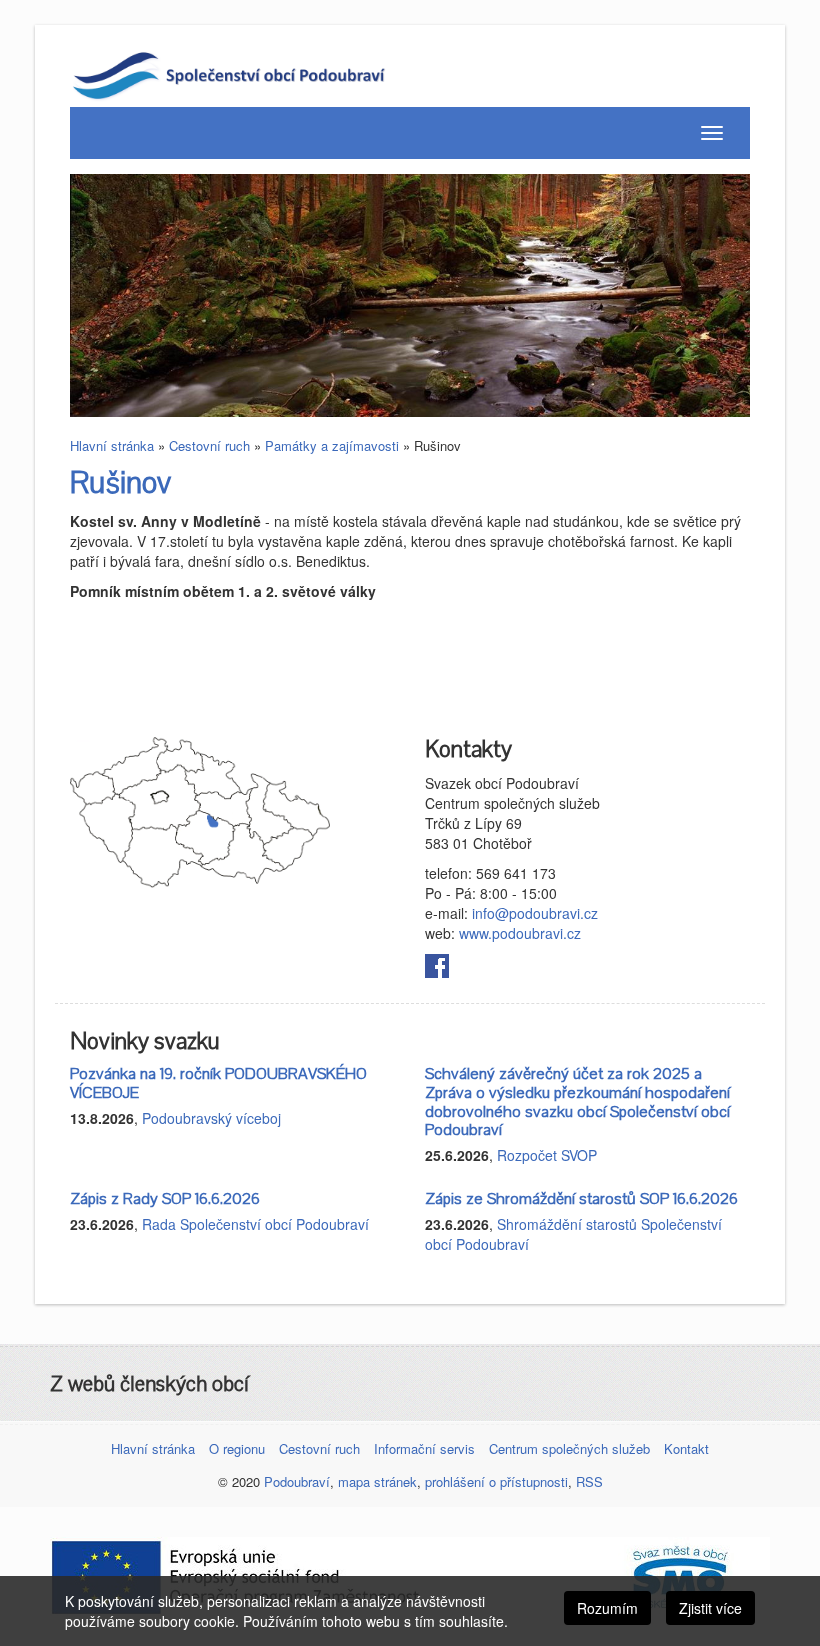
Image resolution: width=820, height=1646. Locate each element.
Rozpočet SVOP (547, 1155)
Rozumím (607, 1608)
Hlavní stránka (112, 445)
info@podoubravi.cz (535, 913)
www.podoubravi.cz (520, 933)
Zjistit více (710, 1608)
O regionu (237, 1448)
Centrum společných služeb (569, 1448)
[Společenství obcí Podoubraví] (257, 74)
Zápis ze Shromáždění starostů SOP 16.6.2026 (581, 1199)
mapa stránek (377, 1481)
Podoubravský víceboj (211, 1118)
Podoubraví (297, 1481)
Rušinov (120, 483)
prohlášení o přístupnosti (496, 1481)
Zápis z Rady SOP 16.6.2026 (165, 1199)
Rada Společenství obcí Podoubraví (255, 1224)
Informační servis (424, 1448)
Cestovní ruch (209, 445)
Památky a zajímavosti (332, 445)
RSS (589, 1481)
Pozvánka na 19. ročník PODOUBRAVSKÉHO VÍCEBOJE (218, 1083)
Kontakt (686, 1448)
